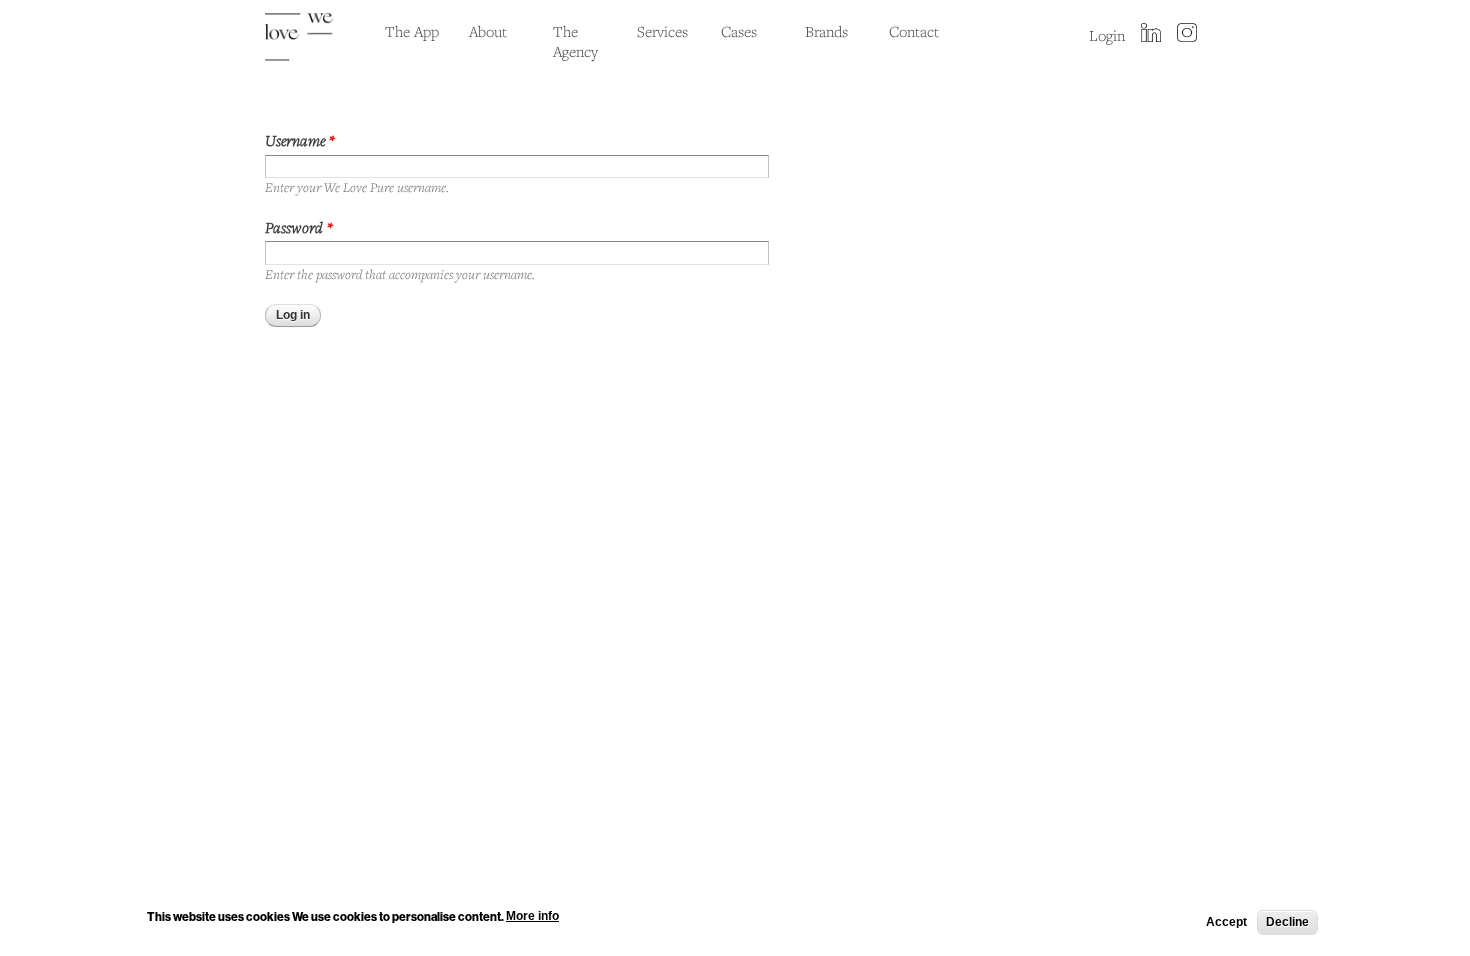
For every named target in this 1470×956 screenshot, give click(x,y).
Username (300, 140)
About (488, 31)
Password (299, 227)
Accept (1226, 922)
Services (662, 31)
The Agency (575, 41)
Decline (1287, 922)
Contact (914, 31)
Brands (826, 31)
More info (532, 916)
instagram (1187, 34)
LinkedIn (1151, 34)
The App (412, 31)
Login (1107, 35)
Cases (739, 31)
